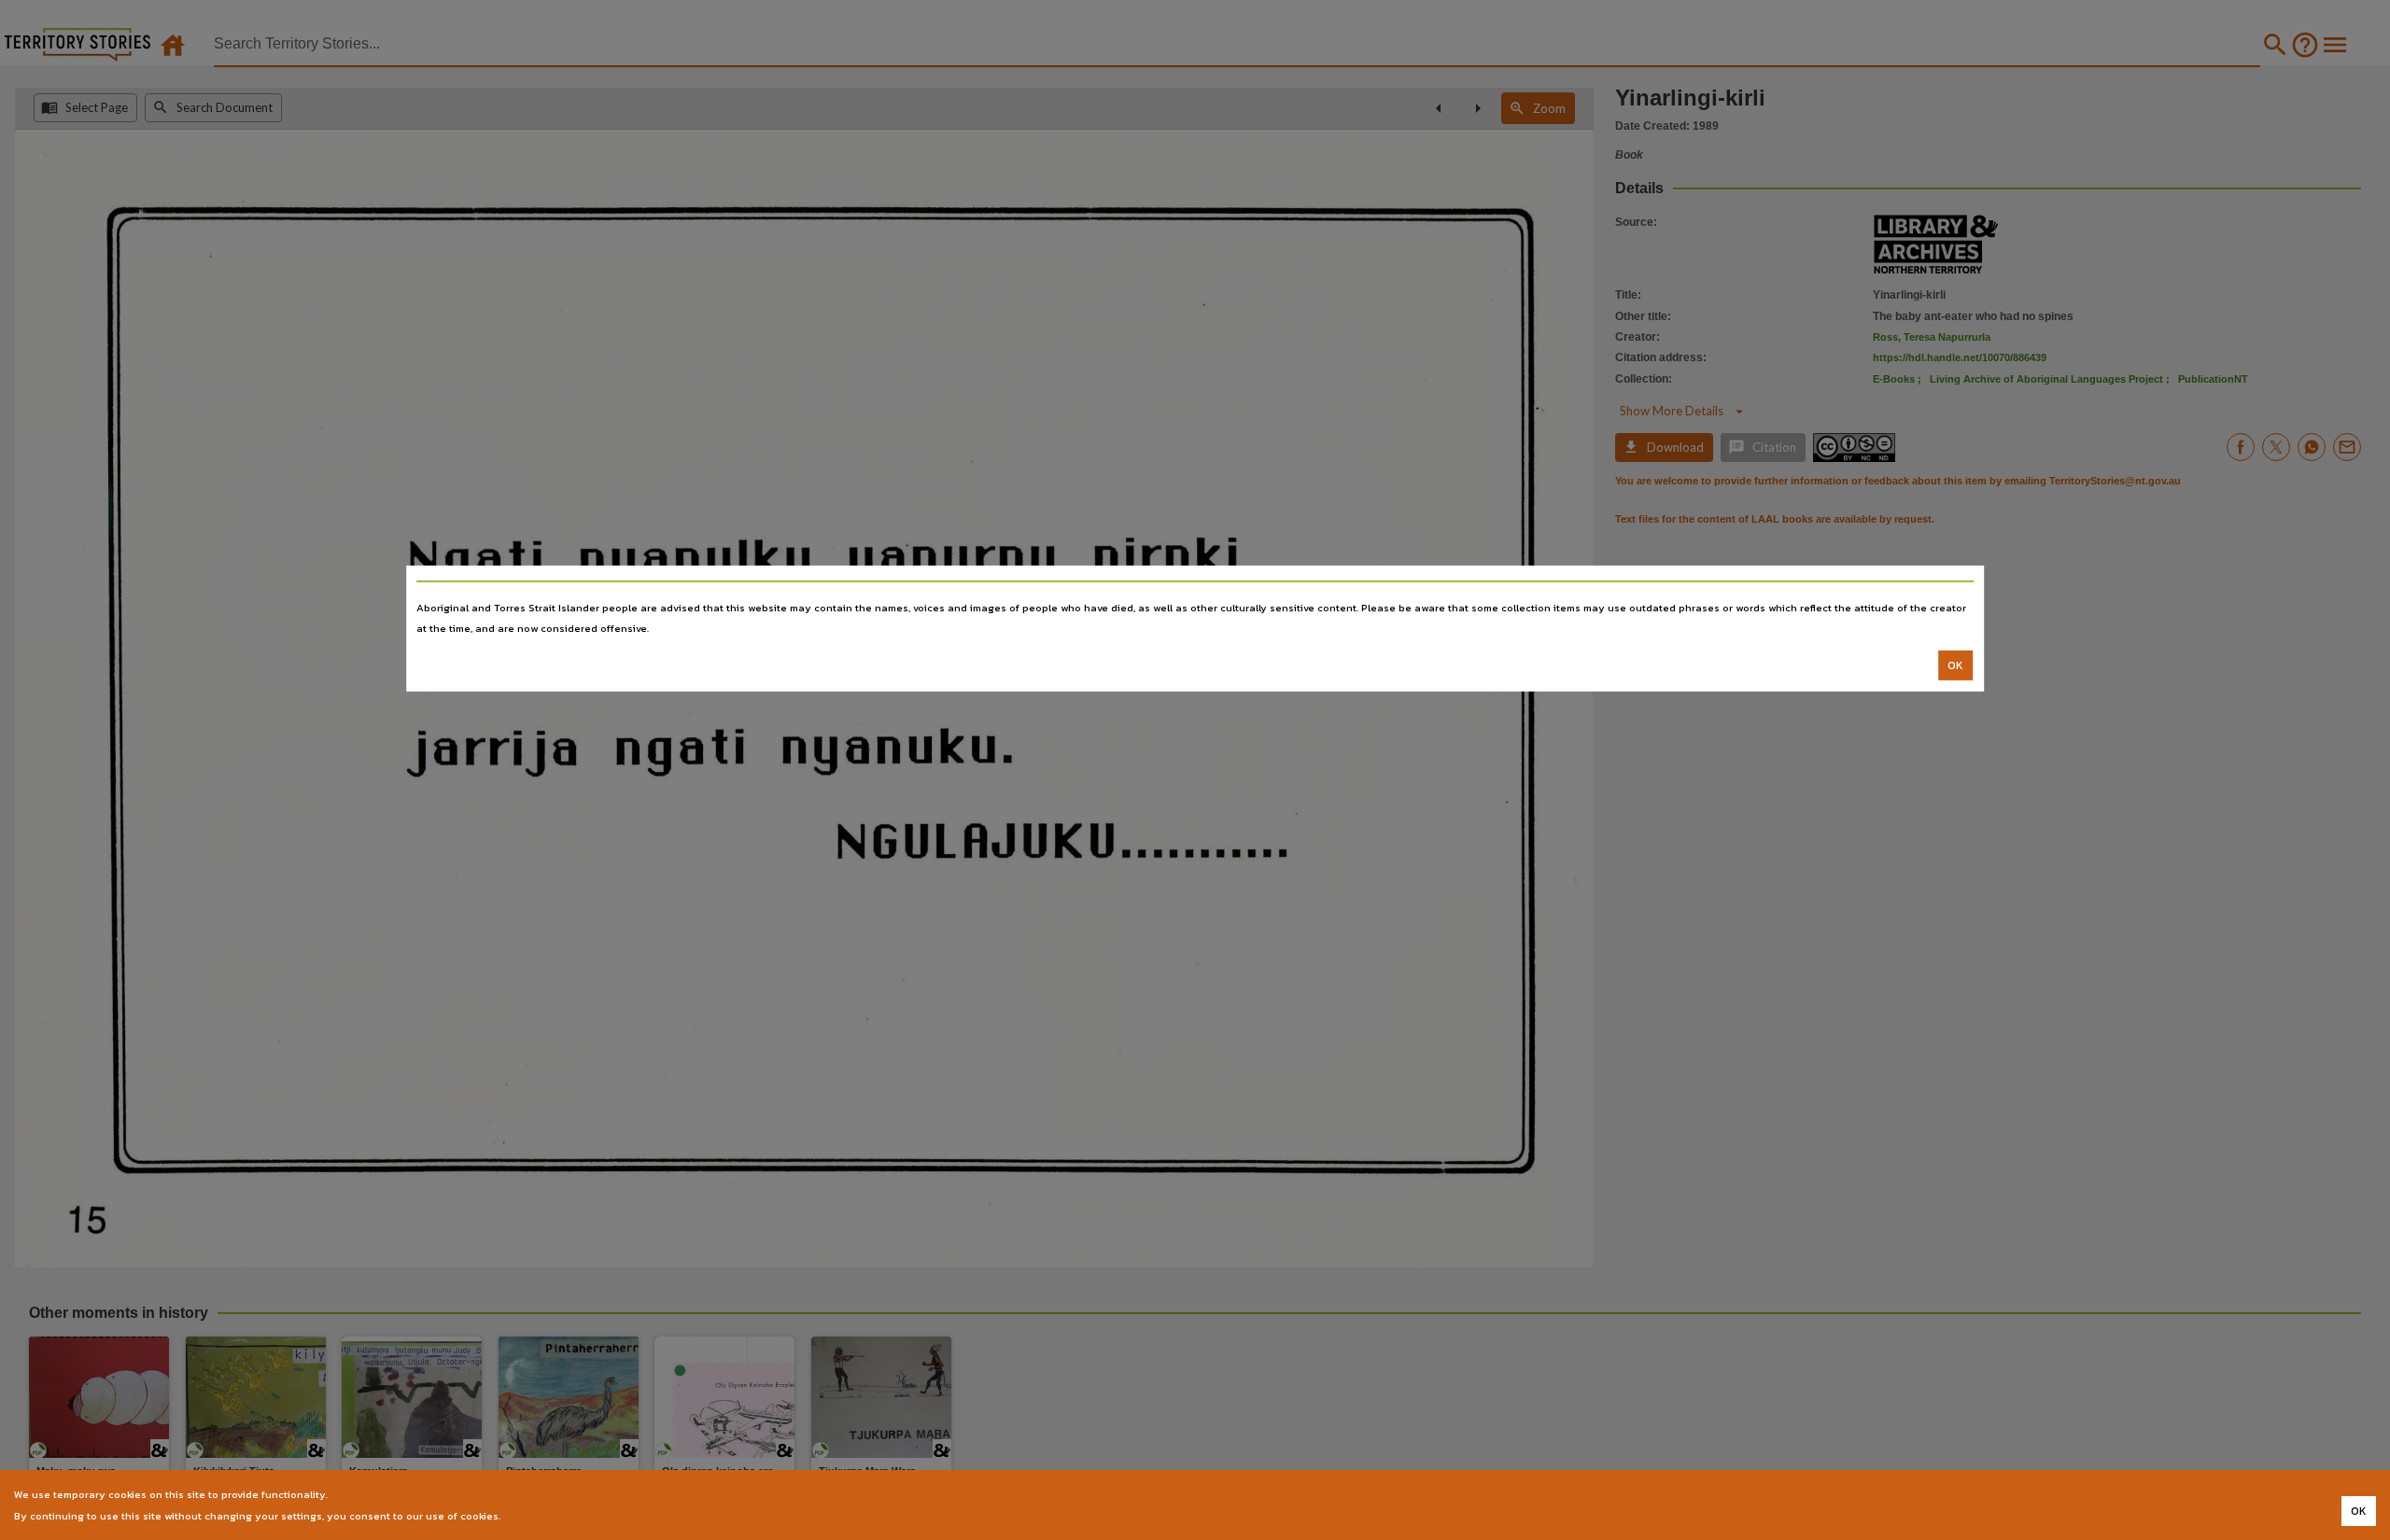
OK (1955, 665)
